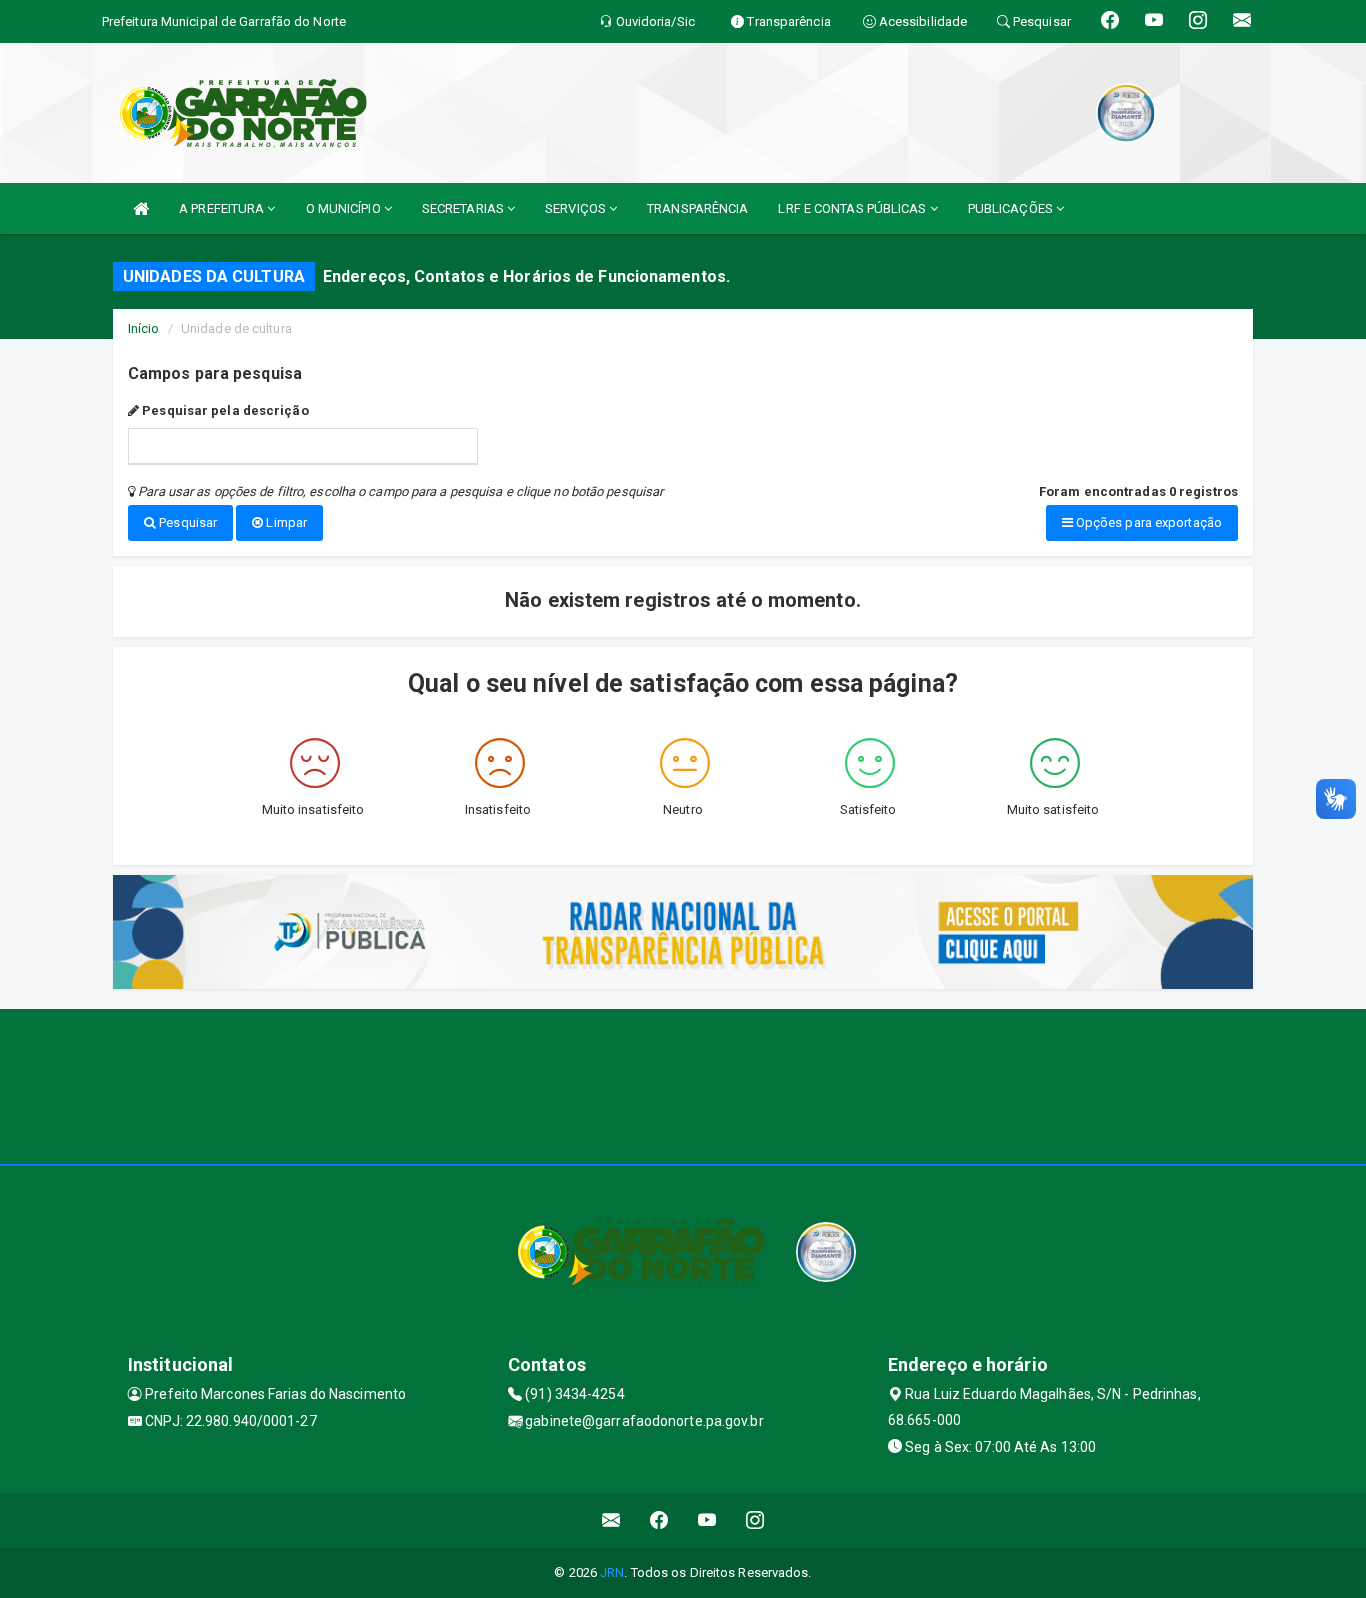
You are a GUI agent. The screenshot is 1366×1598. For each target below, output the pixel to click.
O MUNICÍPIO (345, 208)
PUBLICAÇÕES (1012, 208)
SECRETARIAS (464, 208)
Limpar (285, 522)
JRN (612, 1572)
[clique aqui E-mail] (611, 1520)
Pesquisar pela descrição (224, 410)
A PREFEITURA (223, 208)
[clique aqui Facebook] (659, 1520)
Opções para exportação (1147, 522)
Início (144, 328)
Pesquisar (186, 522)
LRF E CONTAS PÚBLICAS (853, 208)
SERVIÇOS (577, 208)
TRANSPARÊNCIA (697, 208)
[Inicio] (141, 208)
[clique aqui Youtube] (707, 1520)
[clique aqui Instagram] (755, 1520)
